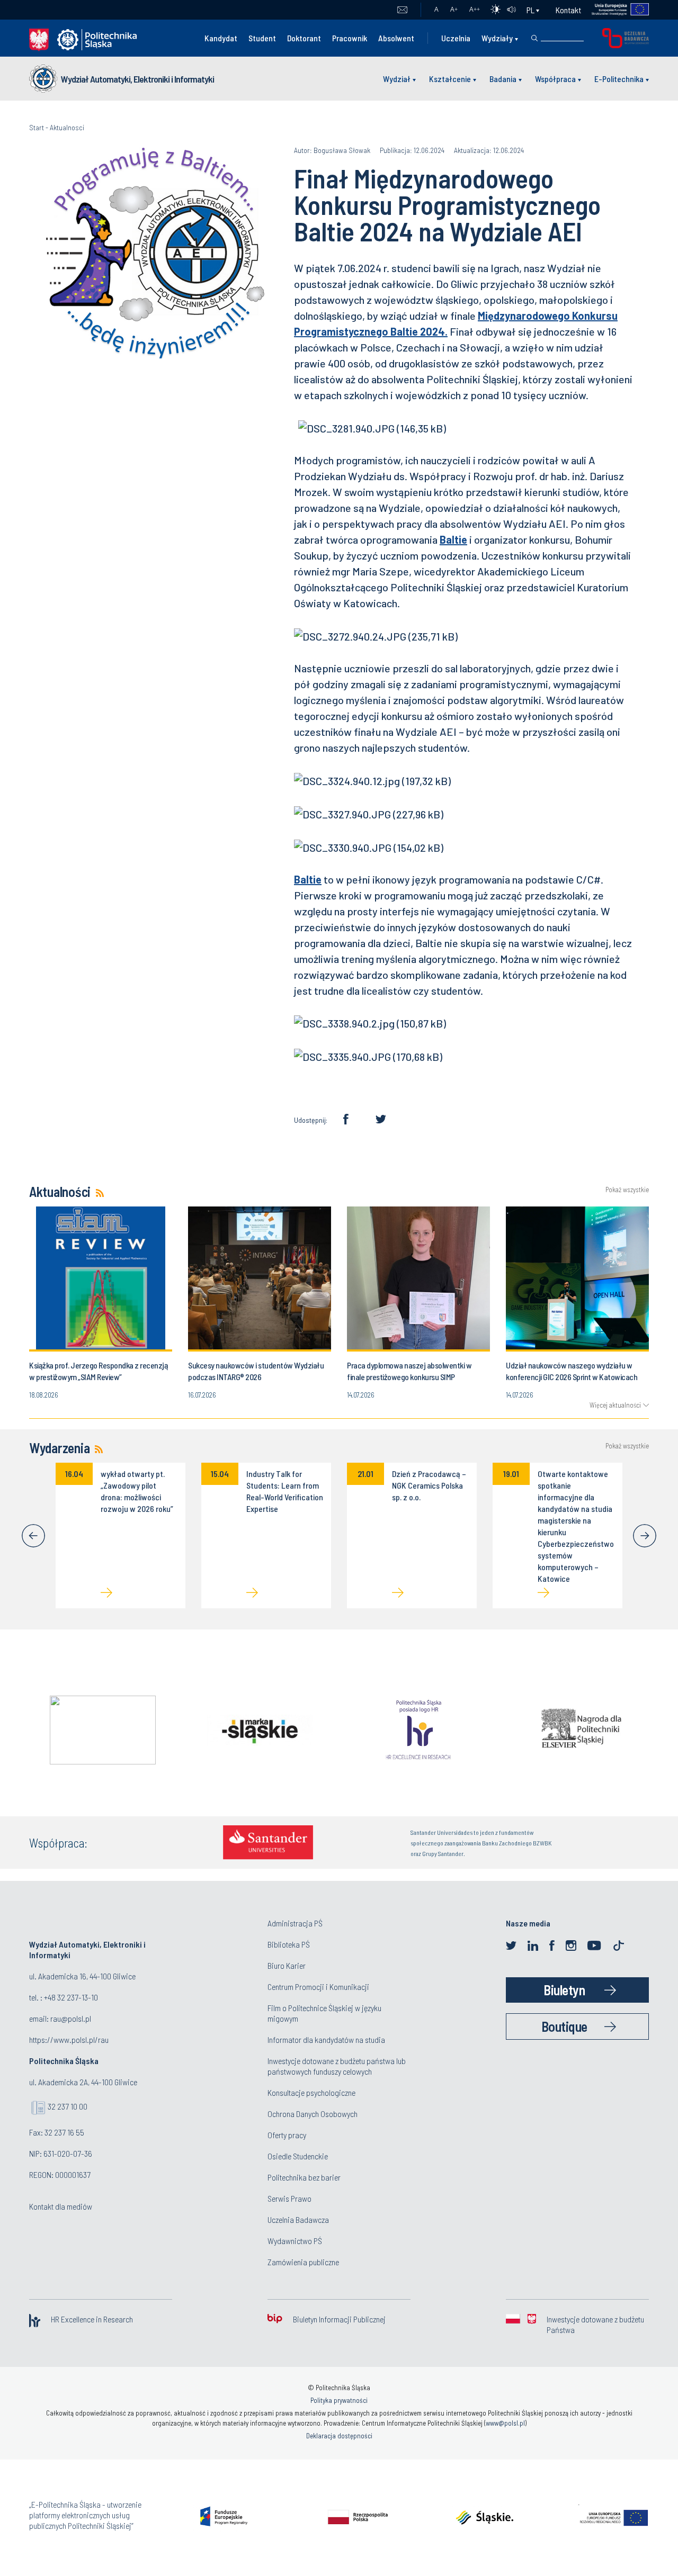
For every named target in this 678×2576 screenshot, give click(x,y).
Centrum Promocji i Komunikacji (318, 1987)
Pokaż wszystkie (627, 1190)
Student (262, 38)
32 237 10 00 (68, 2106)
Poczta (402, 10)
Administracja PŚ (295, 1923)
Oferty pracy (287, 2135)
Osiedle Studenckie (298, 2156)
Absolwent (396, 38)
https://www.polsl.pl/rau (69, 2039)
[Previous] (33, 1536)
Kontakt (568, 10)
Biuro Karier (287, 1965)
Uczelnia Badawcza (298, 2219)
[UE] (615, 10)
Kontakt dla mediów (61, 2206)
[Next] (645, 1536)
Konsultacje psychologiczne (311, 2092)
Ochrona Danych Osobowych (313, 2114)
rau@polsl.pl (71, 2018)
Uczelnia (456, 38)
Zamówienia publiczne (303, 2262)
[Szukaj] (534, 38)
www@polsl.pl (505, 2423)
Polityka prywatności (339, 2400)
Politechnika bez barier (304, 2177)
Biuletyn (564, 1990)
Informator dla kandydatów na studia (326, 2039)
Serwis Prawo (289, 2198)
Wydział (397, 79)
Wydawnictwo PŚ (295, 2241)
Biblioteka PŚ (289, 1944)
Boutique (564, 2026)
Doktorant (304, 38)
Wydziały (497, 38)
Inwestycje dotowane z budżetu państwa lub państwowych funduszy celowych (337, 2066)
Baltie (453, 539)
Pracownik (350, 38)
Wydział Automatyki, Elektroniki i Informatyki (137, 79)
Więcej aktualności (615, 1405)
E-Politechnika (619, 79)
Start (37, 127)
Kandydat (221, 38)
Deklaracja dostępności (339, 2436)
